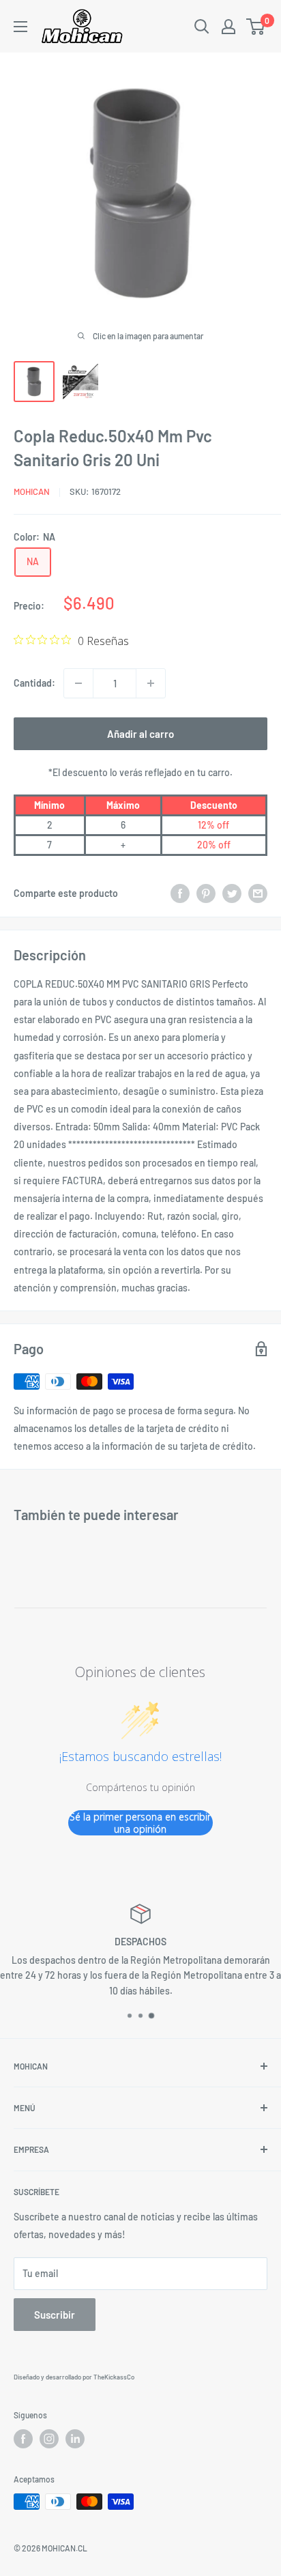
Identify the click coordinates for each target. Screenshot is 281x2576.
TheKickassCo (114, 2377)
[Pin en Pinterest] (206, 893)
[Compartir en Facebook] (180, 893)
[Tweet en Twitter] (232, 893)
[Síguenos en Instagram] (49, 2439)
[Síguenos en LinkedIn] (75, 2439)
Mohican (32, 491)
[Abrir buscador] (202, 27)
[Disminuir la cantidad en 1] (78, 683)
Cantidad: (34, 683)
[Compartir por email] (258, 893)
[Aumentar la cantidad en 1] (151, 683)
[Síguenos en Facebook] (23, 2439)
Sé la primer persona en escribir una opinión (140, 1823)
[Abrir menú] (20, 27)
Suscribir (55, 2315)
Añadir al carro (140, 734)
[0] (256, 27)
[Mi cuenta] (228, 27)
